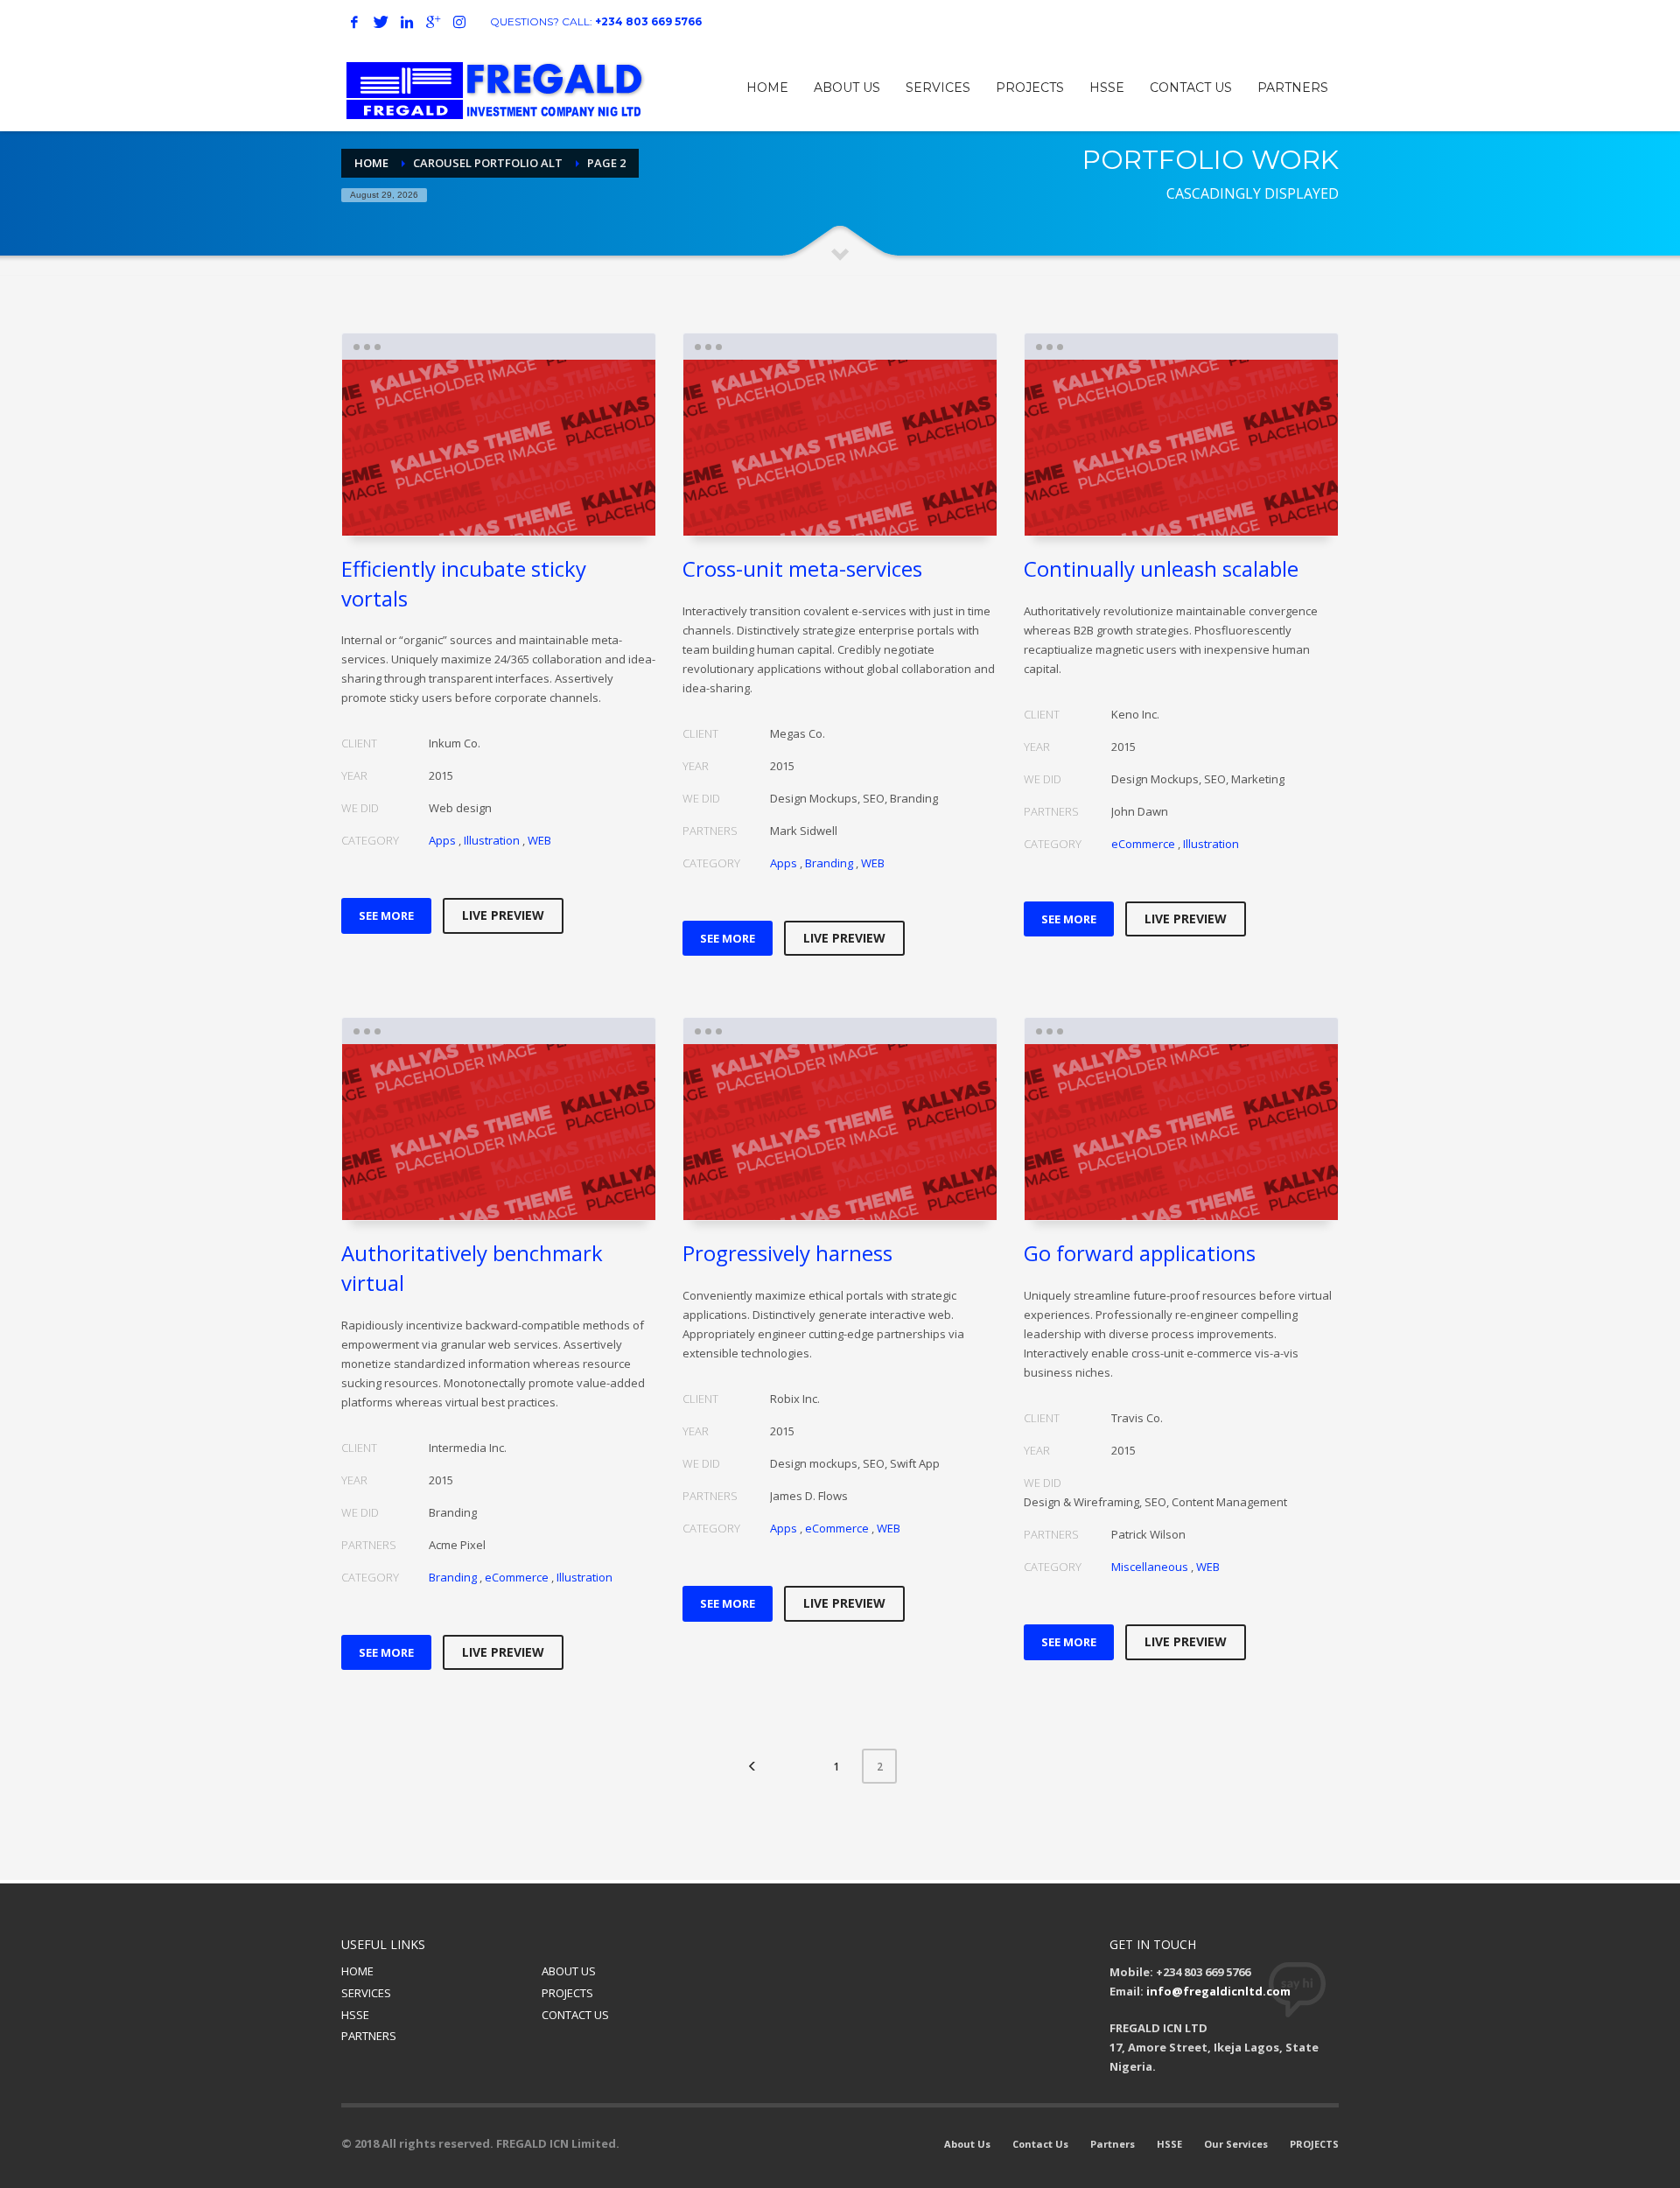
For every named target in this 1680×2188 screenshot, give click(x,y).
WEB (539, 840)
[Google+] (433, 22)
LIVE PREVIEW (503, 915)
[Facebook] (354, 22)
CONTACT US (575, 2015)
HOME (357, 1971)
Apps (442, 840)
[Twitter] (381, 22)
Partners (1113, 2144)
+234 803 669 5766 (648, 21)
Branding (829, 863)
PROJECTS (567, 1993)
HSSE (355, 2015)
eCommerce (1143, 844)
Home (371, 163)
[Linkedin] (407, 22)
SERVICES (366, 1993)
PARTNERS (369, 2036)
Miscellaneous (1150, 1567)
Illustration (492, 840)
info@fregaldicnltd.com (1218, 1991)
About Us (967, 2144)
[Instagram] (459, 22)
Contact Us (1040, 2144)
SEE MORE (386, 915)
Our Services (1236, 2144)
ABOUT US (569, 1971)
